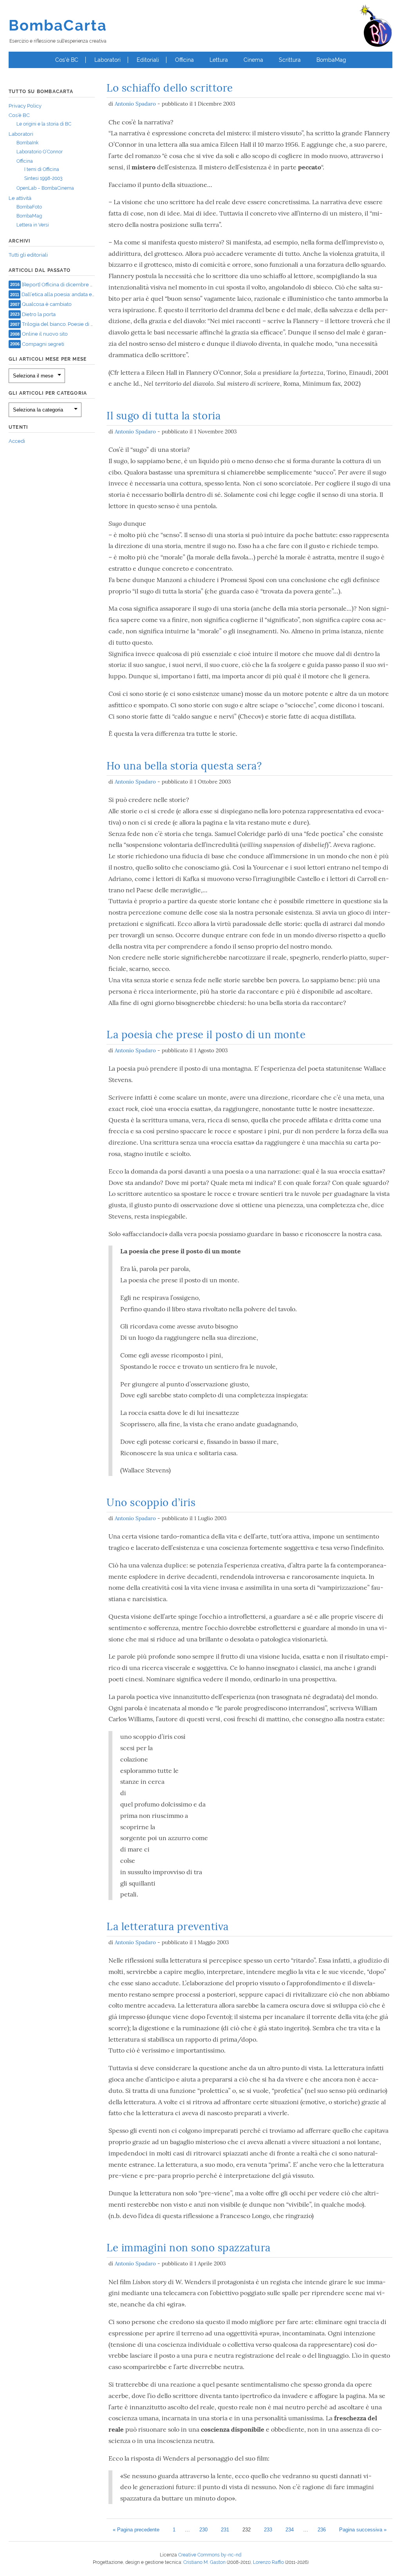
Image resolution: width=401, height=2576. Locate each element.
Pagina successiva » (363, 2530)
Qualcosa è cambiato (47, 304)
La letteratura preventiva (168, 1926)
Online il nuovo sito (45, 334)
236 (322, 2530)
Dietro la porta (39, 314)
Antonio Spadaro (135, 104)
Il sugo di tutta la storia (163, 416)
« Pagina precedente (136, 2530)
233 (268, 2530)
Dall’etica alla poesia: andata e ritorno (65, 294)
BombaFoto (29, 207)
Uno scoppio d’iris (151, 1502)
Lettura (219, 60)
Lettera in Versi (33, 225)
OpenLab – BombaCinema (45, 188)
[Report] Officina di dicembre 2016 (62, 284)
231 (225, 2530)
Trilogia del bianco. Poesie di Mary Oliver (70, 324)
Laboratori (107, 60)
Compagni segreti (43, 344)
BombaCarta (58, 25)
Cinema (253, 60)
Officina (184, 60)
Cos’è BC (67, 60)
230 (203, 2530)
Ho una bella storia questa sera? (184, 766)
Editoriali (148, 60)
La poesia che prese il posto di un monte (206, 1035)
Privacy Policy (25, 106)
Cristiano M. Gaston (204, 2562)
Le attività (20, 198)
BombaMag (331, 60)
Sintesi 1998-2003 (43, 178)
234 (290, 2530)
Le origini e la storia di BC (44, 124)
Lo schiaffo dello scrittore (170, 88)
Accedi (17, 441)
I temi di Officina (42, 169)
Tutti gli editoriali (28, 255)
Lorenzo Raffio (268, 2562)
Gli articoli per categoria (48, 393)
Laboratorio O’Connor (40, 152)
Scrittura (290, 60)
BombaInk (27, 143)
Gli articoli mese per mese (48, 359)
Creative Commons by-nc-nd (210, 2555)
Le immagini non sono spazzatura (189, 2248)
